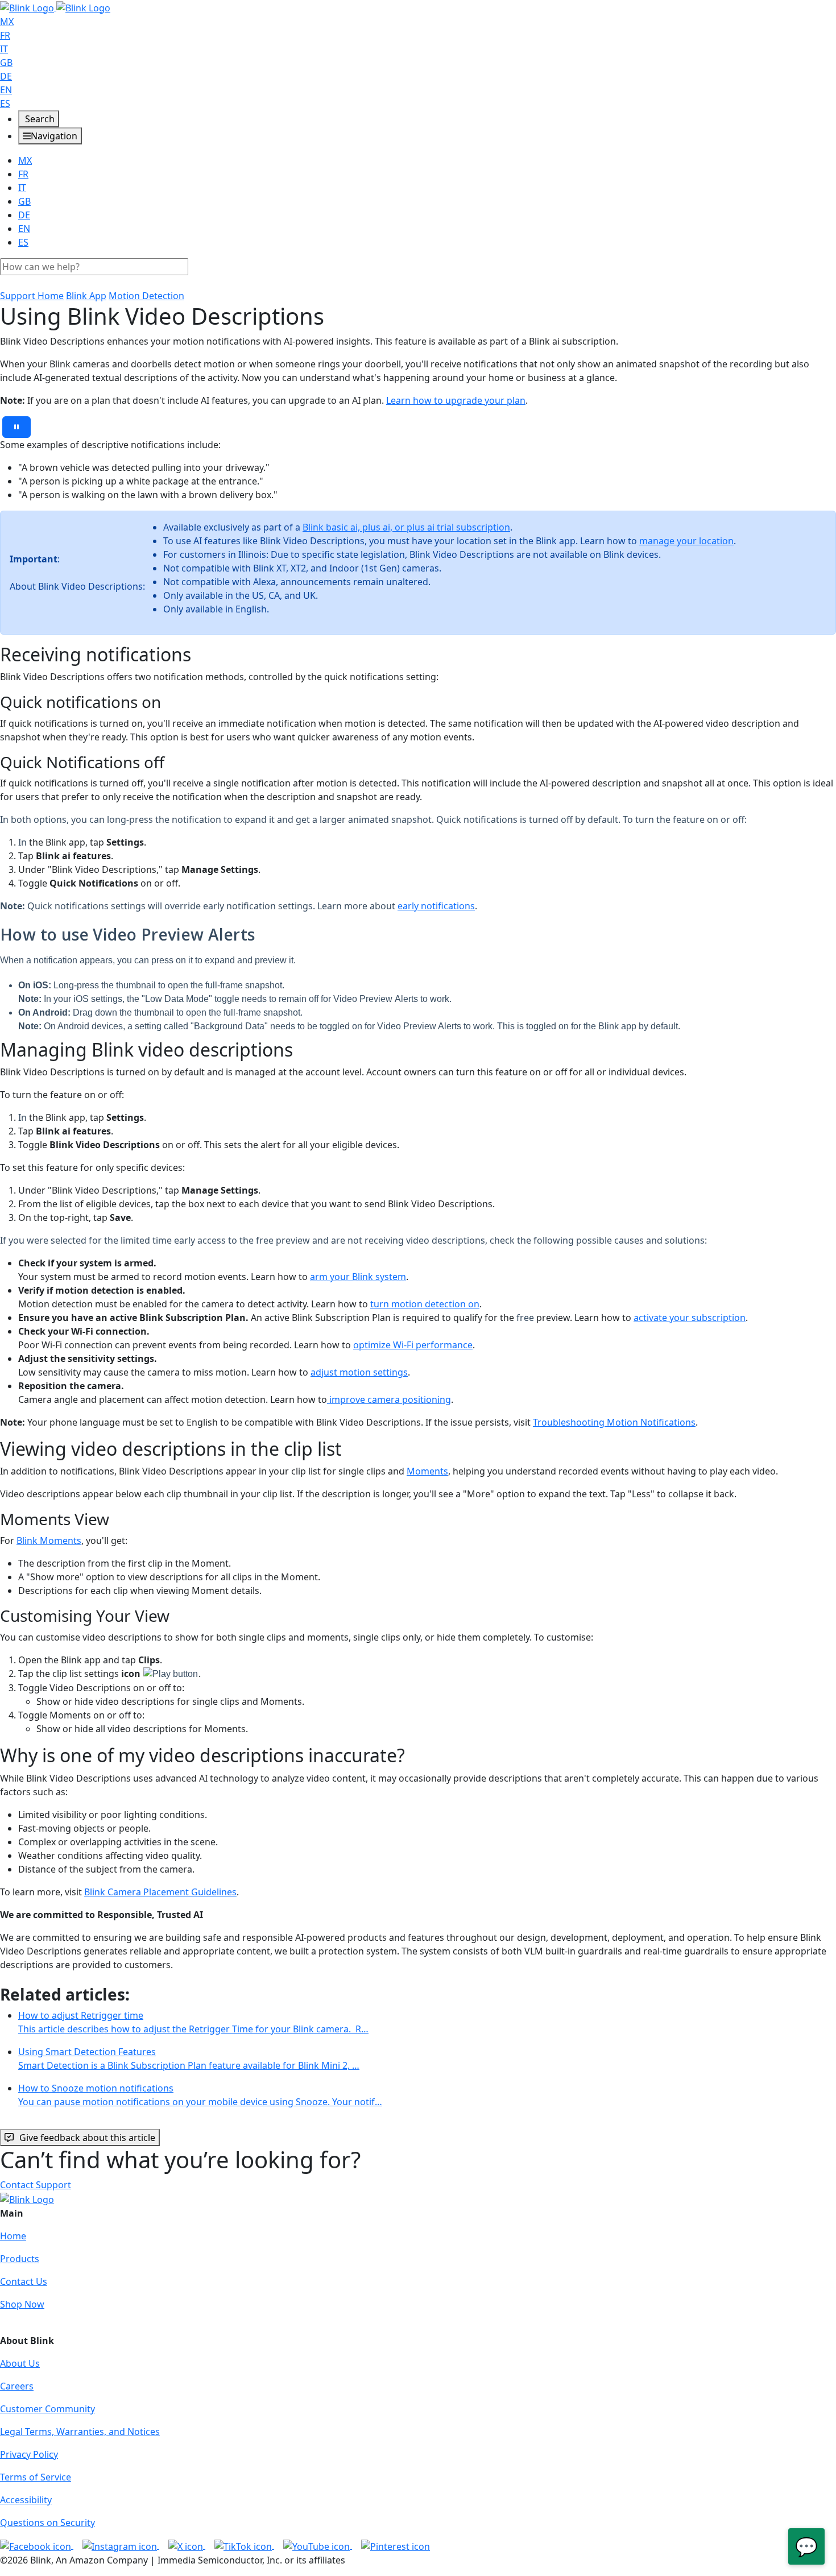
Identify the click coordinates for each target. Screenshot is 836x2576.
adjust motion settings (359, 1372)
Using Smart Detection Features (189, 2059)
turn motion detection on (425, 1304)
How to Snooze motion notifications (200, 2095)
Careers (17, 2386)
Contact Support (36, 2185)
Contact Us (24, 2281)
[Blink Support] (55, 7)
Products (20, 2259)
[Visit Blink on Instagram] (121, 2545)
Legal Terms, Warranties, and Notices (80, 2432)
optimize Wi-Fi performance (413, 1345)
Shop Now (22, 2304)
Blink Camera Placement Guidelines (160, 1892)
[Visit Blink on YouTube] (318, 2545)
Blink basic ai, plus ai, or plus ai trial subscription (406, 527)
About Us (20, 2363)
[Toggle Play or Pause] (16, 427)
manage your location (686, 541)
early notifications (436, 906)
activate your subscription (690, 1318)
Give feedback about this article (87, 2138)
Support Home (32, 296)
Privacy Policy (29, 2454)
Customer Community (47, 2409)
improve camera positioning (389, 1399)
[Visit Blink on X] (187, 2545)
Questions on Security (47, 2523)
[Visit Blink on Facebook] (37, 2545)
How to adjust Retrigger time (193, 2022)
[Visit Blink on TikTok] (244, 2545)
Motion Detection (146, 296)
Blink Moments (49, 1540)
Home (13, 2236)
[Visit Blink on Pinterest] (396, 2545)
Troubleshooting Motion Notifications (614, 1422)
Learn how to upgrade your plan (456, 400)
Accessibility (26, 2500)
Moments (427, 1471)
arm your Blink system (358, 1277)
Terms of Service (36, 2477)
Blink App (86, 296)
